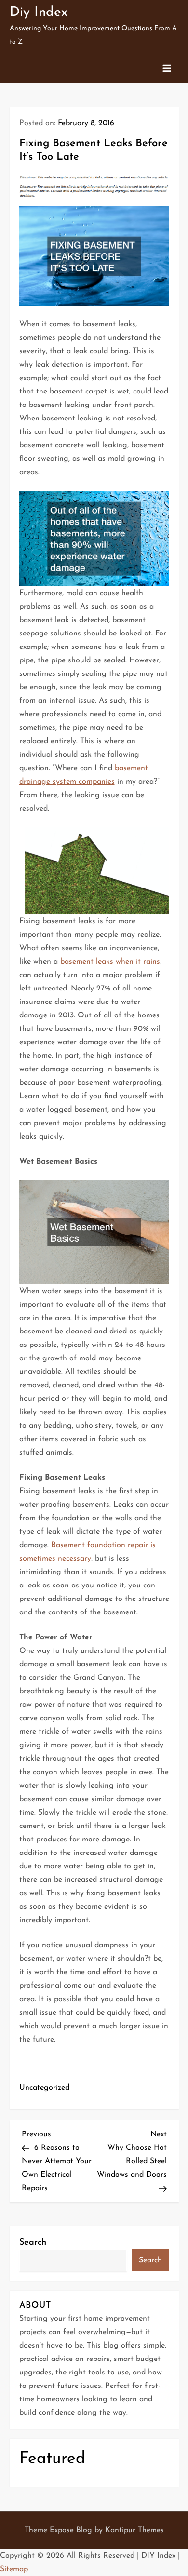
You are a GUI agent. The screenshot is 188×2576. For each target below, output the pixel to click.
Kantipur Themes (134, 2530)
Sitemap (14, 2569)
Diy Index (39, 13)
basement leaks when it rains (110, 962)
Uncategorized (44, 2088)
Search (33, 2243)
